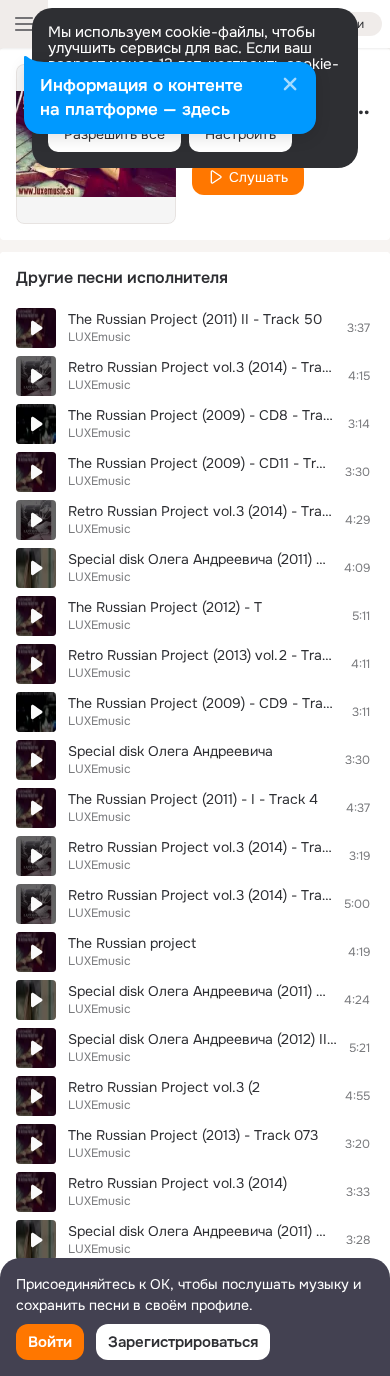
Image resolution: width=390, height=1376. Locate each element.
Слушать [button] (258, 177)
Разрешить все (114, 134)
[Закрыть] (290, 86)
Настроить (240, 134)
